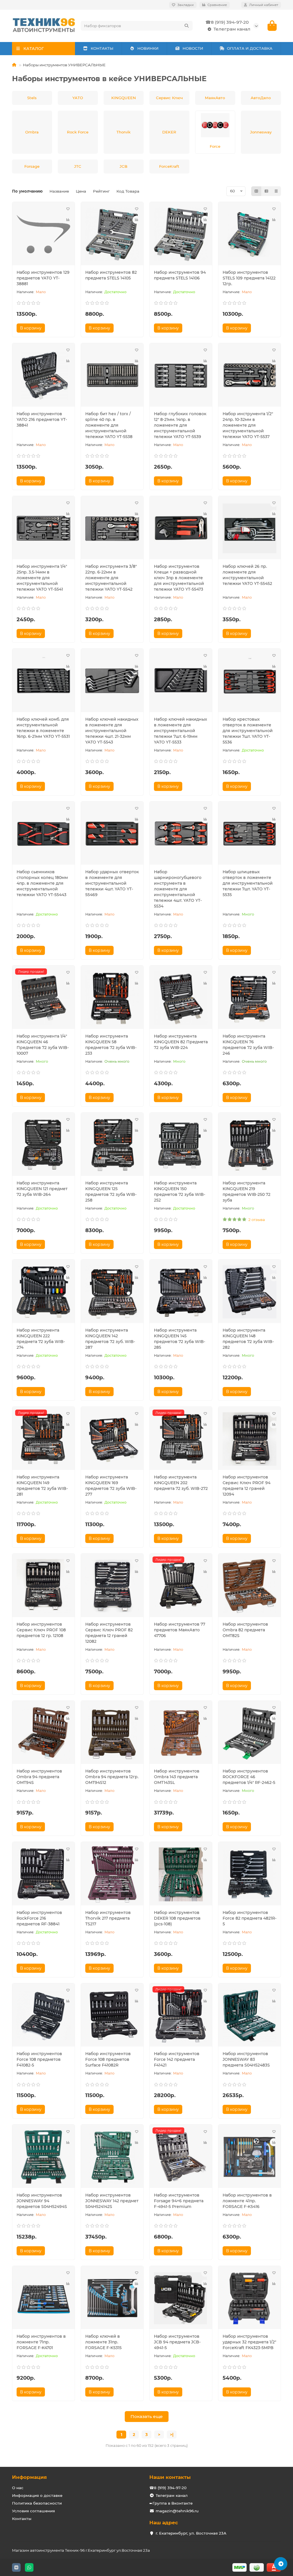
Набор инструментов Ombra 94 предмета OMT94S (39, 1777)
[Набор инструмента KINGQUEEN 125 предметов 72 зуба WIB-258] (112, 1145)
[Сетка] (256, 191)
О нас (18, 2488)
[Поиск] (187, 26)
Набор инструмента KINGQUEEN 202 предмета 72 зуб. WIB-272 (181, 1483)
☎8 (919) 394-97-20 (227, 22)
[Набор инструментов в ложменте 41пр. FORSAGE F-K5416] (250, 2157)
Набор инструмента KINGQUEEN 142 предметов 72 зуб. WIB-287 (110, 1339)
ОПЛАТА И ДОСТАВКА (250, 48)
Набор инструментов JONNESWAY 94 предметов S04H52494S (42, 2201)
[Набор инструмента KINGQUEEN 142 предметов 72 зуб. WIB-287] (112, 1292)
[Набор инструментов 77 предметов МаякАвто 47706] (181, 1586)
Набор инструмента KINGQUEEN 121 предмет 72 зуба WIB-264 (42, 1189)
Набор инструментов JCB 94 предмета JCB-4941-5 (177, 2342)
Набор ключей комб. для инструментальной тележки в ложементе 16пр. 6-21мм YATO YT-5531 (43, 728)
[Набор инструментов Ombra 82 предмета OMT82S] (250, 1586)
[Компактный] (276, 191)
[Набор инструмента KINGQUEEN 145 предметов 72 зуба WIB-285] (181, 1292)
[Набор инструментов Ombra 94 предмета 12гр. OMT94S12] (112, 1733)
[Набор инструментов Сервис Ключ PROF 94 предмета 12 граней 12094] (250, 1439)
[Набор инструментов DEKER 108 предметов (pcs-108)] (181, 1874)
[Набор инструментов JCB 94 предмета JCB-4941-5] (181, 2298)
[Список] (266, 191)
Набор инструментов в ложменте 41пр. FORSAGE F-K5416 (247, 2201)
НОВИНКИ (148, 48)
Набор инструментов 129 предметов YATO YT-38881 (43, 278)
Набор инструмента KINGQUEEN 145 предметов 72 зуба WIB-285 (180, 1339)
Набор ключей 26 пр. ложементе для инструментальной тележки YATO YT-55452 (247, 575)
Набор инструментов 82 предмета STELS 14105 (111, 275)
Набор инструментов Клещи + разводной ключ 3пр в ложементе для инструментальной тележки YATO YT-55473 (179, 578)
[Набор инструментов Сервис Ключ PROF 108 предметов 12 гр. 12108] (43, 1586)
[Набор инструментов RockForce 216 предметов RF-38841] (43, 1874)
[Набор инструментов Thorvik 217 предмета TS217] (112, 1874)
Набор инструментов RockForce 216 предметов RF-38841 (39, 1918)
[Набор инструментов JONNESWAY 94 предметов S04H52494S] (43, 2157)
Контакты (22, 2519)
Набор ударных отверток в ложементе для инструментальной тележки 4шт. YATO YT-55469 (112, 883)
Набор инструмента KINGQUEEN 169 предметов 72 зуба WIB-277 (111, 1486)
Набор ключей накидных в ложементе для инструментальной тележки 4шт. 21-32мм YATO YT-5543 (112, 731)
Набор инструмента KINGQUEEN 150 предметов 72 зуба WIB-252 (180, 1192)
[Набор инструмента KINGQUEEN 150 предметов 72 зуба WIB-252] (181, 1145)
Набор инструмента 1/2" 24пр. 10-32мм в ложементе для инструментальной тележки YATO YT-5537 (248, 425)
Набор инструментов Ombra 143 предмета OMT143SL (177, 1777)
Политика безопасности (37, 2503)
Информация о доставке (37, 2495)
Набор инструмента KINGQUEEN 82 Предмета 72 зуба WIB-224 (181, 1042)
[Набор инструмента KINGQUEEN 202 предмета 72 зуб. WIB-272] (181, 1439)
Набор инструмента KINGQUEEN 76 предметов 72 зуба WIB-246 (248, 1045)
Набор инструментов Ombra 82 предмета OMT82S (245, 1630)
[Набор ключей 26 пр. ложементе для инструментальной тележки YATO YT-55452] (250, 528)
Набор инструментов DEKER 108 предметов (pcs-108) (177, 1918)
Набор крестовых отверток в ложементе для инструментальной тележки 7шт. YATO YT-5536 (248, 731)
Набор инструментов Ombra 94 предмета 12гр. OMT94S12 (112, 1777)
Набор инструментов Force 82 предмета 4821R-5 (250, 1918)
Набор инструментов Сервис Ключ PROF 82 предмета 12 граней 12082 (109, 1633)
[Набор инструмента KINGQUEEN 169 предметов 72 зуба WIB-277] (112, 1439)
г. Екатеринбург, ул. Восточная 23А (191, 2533)
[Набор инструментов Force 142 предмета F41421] (181, 2016)
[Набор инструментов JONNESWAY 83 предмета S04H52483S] (250, 2016)
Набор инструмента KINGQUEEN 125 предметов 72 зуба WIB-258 (111, 1192)
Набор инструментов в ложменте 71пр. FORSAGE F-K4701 (41, 2342)
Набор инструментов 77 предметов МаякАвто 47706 (180, 1630)
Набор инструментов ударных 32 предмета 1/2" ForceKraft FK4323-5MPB (249, 2342)
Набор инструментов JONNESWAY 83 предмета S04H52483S (246, 2059)
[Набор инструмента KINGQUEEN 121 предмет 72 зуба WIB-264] (43, 1145)
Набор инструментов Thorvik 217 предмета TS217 (108, 1918)
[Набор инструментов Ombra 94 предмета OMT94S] (43, 1733)
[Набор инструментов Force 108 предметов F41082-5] (43, 2016)
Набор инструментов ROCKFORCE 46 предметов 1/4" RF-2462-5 (249, 1777)
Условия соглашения (33, 2511)
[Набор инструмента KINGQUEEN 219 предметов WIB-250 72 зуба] (250, 1145)
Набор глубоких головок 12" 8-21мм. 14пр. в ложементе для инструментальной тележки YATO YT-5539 (180, 425)
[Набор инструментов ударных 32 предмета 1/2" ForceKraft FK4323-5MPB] (250, 2298)
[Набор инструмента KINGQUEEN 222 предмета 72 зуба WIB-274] (43, 1292)
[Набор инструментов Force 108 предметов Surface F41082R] (112, 2016)
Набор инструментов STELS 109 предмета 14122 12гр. (249, 278)
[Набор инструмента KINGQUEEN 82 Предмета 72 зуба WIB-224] (181, 998)
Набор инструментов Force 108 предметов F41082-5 (39, 2059)
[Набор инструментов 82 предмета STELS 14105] (112, 234)
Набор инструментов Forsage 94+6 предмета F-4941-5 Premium (179, 2201)
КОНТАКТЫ (102, 48)
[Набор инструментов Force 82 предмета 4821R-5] (250, 1874)
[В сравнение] (68, 220)
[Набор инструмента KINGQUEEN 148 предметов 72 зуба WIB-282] (250, 1292)
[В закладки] (68, 209)
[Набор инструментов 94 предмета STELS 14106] (181, 234)
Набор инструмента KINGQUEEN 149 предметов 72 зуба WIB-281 (42, 1486)
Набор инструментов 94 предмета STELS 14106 (180, 275)
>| (172, 2435)
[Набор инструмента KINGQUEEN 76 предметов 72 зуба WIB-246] (250, 998)
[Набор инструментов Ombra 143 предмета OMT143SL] (181, 1733)
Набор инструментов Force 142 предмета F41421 (177, 2059)
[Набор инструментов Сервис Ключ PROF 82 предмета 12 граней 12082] (112, 1586)
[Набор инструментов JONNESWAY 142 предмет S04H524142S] (112, 2157)
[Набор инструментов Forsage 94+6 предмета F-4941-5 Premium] (181, 2157)
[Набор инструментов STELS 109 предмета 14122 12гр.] (250, 234)
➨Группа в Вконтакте (171, 2503)
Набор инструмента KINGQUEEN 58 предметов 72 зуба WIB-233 (111, 1045)
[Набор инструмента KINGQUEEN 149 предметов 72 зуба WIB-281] (43, 1439)
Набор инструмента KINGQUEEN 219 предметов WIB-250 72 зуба (247, 1192)
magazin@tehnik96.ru (177, 2511)
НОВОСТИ (193, 48)
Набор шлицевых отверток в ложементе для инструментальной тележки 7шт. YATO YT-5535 (248, 883)
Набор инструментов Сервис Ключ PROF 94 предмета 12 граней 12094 (247, 1486)
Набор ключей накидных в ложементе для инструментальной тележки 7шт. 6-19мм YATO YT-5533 (181, 731)
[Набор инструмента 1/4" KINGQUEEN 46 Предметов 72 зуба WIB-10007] (43, 998)
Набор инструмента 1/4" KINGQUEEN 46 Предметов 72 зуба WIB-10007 (43, 1045)
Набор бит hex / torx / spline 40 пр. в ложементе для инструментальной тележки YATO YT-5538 (109, 425)
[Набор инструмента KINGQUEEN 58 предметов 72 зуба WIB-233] (112, 998)
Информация (29, 2477)
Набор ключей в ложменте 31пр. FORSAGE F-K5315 (103, 2342)
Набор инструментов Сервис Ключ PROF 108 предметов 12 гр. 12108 (41, 1630)
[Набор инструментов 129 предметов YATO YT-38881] (43, 234)
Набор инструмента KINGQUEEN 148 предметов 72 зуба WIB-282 (248, 1339)
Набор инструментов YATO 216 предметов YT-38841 (42, 419)
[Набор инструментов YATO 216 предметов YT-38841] (43, 376)
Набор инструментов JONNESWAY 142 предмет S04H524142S (112, 2201)
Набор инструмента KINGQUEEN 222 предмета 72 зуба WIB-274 (41, 1339)
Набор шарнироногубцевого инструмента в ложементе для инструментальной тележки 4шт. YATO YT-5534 (178, 889)
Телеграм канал (232, 29)
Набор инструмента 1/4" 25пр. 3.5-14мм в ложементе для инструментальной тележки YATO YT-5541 (42, 578)
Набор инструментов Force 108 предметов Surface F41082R (108, 2059)
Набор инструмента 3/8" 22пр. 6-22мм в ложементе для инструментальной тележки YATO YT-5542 (111, 578)
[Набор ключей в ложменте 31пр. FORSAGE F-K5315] (112, 2298)
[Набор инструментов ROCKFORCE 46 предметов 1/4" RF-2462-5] (250, 1733)
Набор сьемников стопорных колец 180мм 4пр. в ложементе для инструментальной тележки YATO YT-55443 (42, 883)
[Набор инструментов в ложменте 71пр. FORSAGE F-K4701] (43, 2298)
